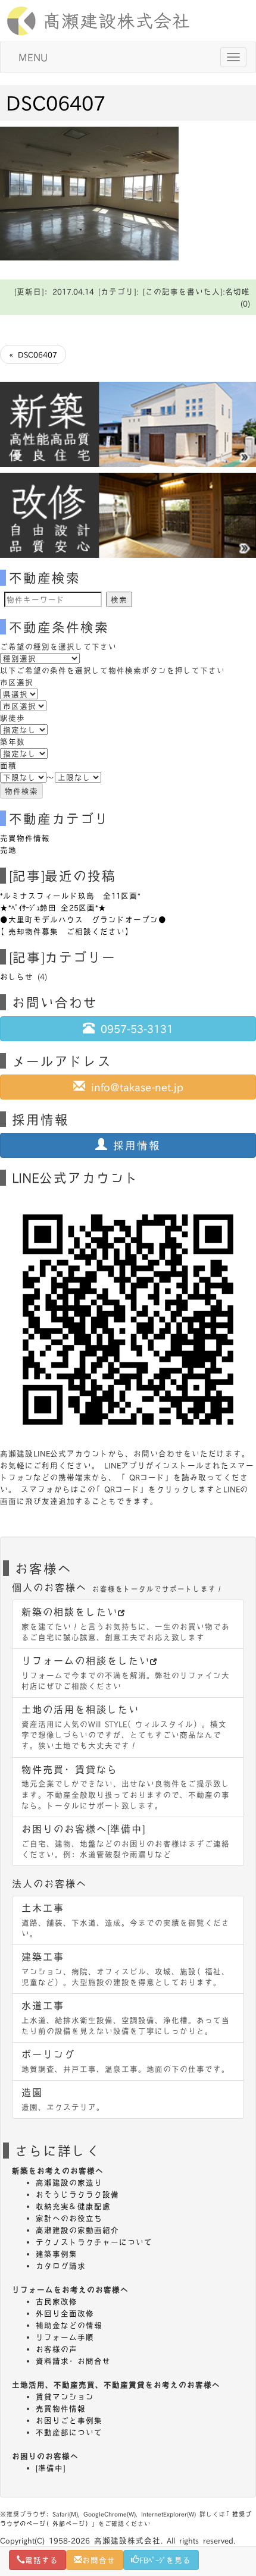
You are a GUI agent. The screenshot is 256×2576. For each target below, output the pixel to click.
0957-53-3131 (134, 1028)
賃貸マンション (65, 2396)
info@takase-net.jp (134, 1087)
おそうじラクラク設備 (77, 2194)
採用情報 (134, 1145)
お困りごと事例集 (69, 2420)
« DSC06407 (33, 354)
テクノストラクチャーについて (94, 2242)
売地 (8, 850)
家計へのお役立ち (69, 2218)
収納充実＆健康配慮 (73, 2206)
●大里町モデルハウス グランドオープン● (83, 919)
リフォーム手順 (65, 2337)
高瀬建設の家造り (69, 2182)
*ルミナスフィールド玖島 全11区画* (70, 896)
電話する (42, 2560)
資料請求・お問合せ (73, 2361)
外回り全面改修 (65, 2313)
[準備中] (51, 2468)
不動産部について (69, 2432)
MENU (33, 57)
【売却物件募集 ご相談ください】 (67, 931)
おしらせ (17, 976)
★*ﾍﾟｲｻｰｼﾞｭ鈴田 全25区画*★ (53, 907)
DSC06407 (56, 102)
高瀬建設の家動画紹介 (77, 2230)
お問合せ (99, 2560)
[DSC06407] (89, 192)
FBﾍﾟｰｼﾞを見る (165, 2560)
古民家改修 (57, 2301)
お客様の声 (57, 2349)
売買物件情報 (25, 838)
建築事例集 (57, 2254)
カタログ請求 (61, 2266)
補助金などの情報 (69, 2325)
